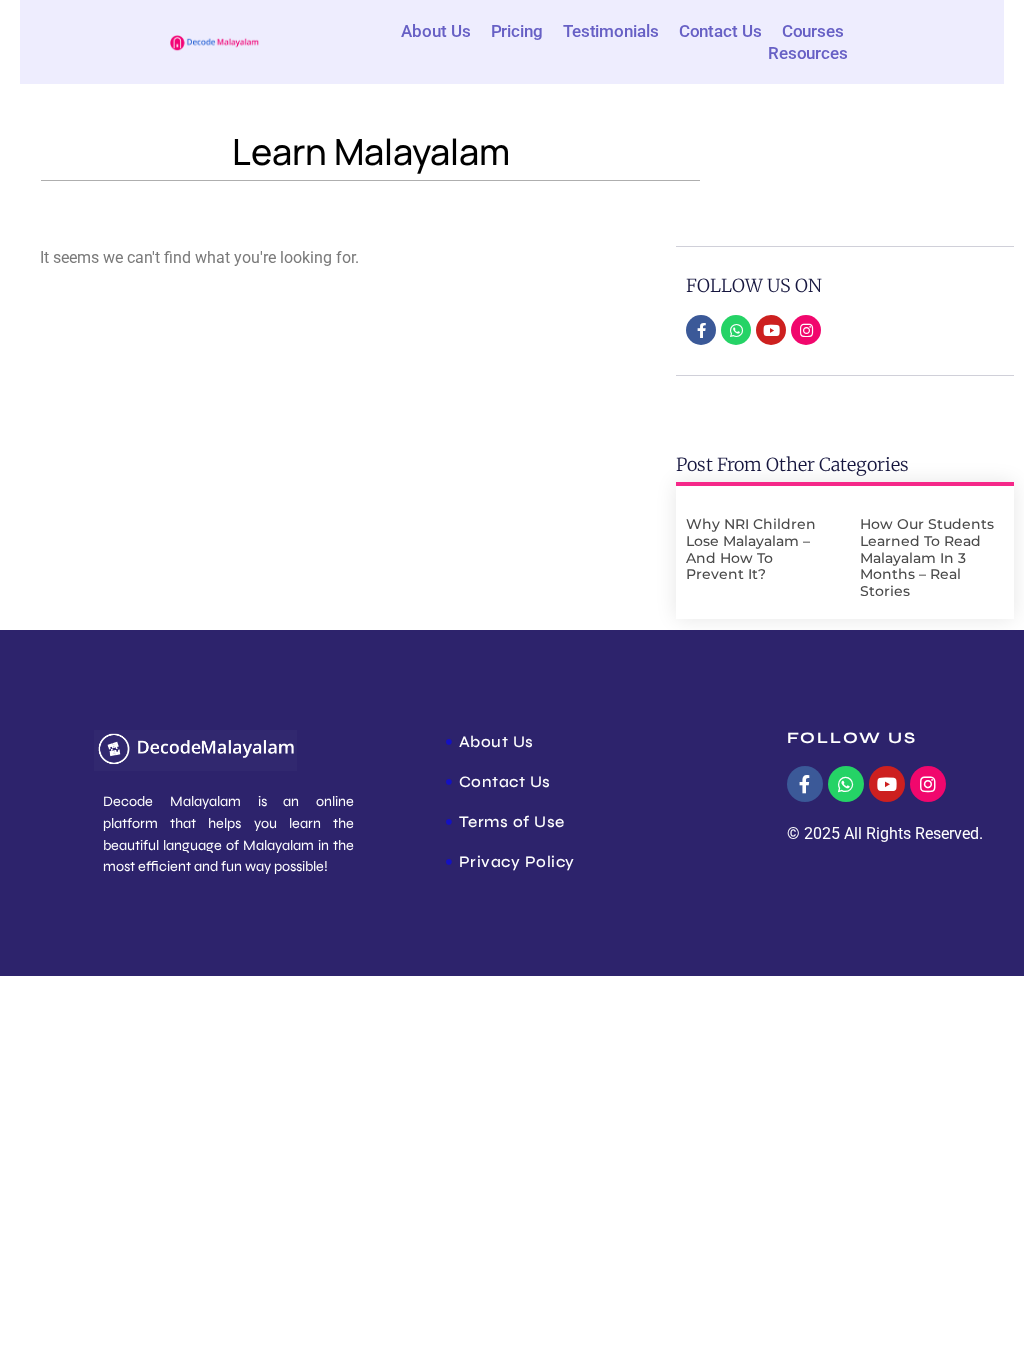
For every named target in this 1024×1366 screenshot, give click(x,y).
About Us (435, 31)
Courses (813, 31)
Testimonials (611, 31)
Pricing (517, 31)
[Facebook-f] (701, 330)
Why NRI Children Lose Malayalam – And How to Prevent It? (751, 549)
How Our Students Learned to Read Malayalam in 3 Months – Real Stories (927, 557)
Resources (808, 53)
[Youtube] (771, 330)
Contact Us (720, 31)
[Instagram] (806, 330)
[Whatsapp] (736, 330)
